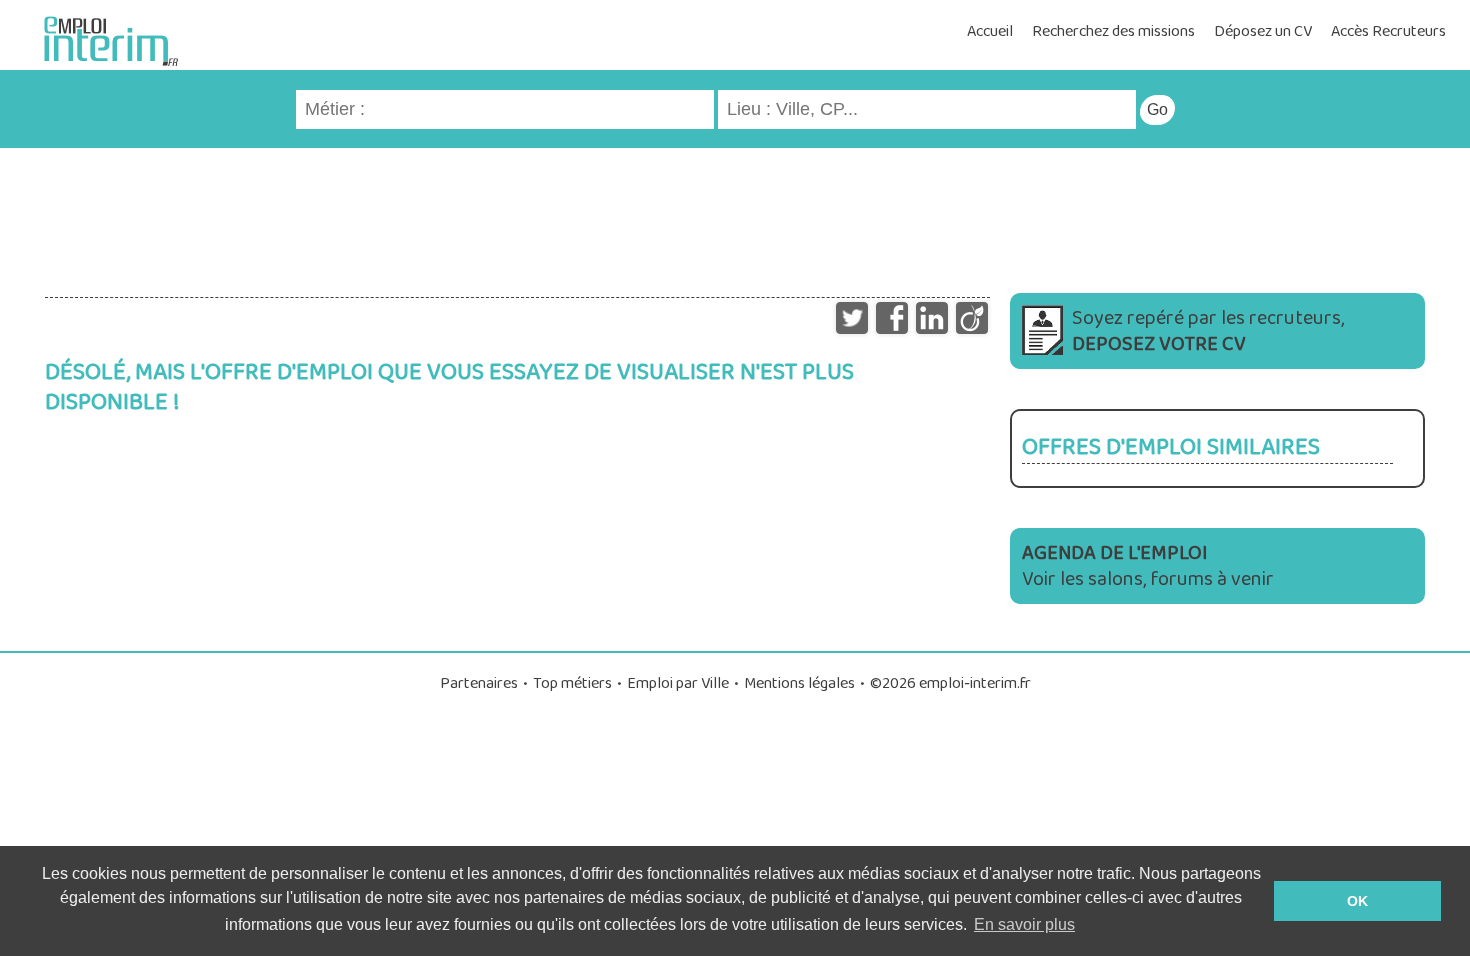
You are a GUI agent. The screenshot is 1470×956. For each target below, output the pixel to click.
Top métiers (572, 683)
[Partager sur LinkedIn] (932, 313)
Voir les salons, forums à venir (1148, 566)
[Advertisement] (735, 213)
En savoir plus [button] (1024, 924)
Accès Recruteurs (1388, 31)
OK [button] (1357, 901)
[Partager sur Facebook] (892, 313)
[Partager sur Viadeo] (972, 313)
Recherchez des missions (1113, 31)
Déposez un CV (1263, 31)
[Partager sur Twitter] (852, 313)
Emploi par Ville (678, 683)
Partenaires (479, 683)
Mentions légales (799, 683)
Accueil (990, 31)
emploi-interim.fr (975, 683)
